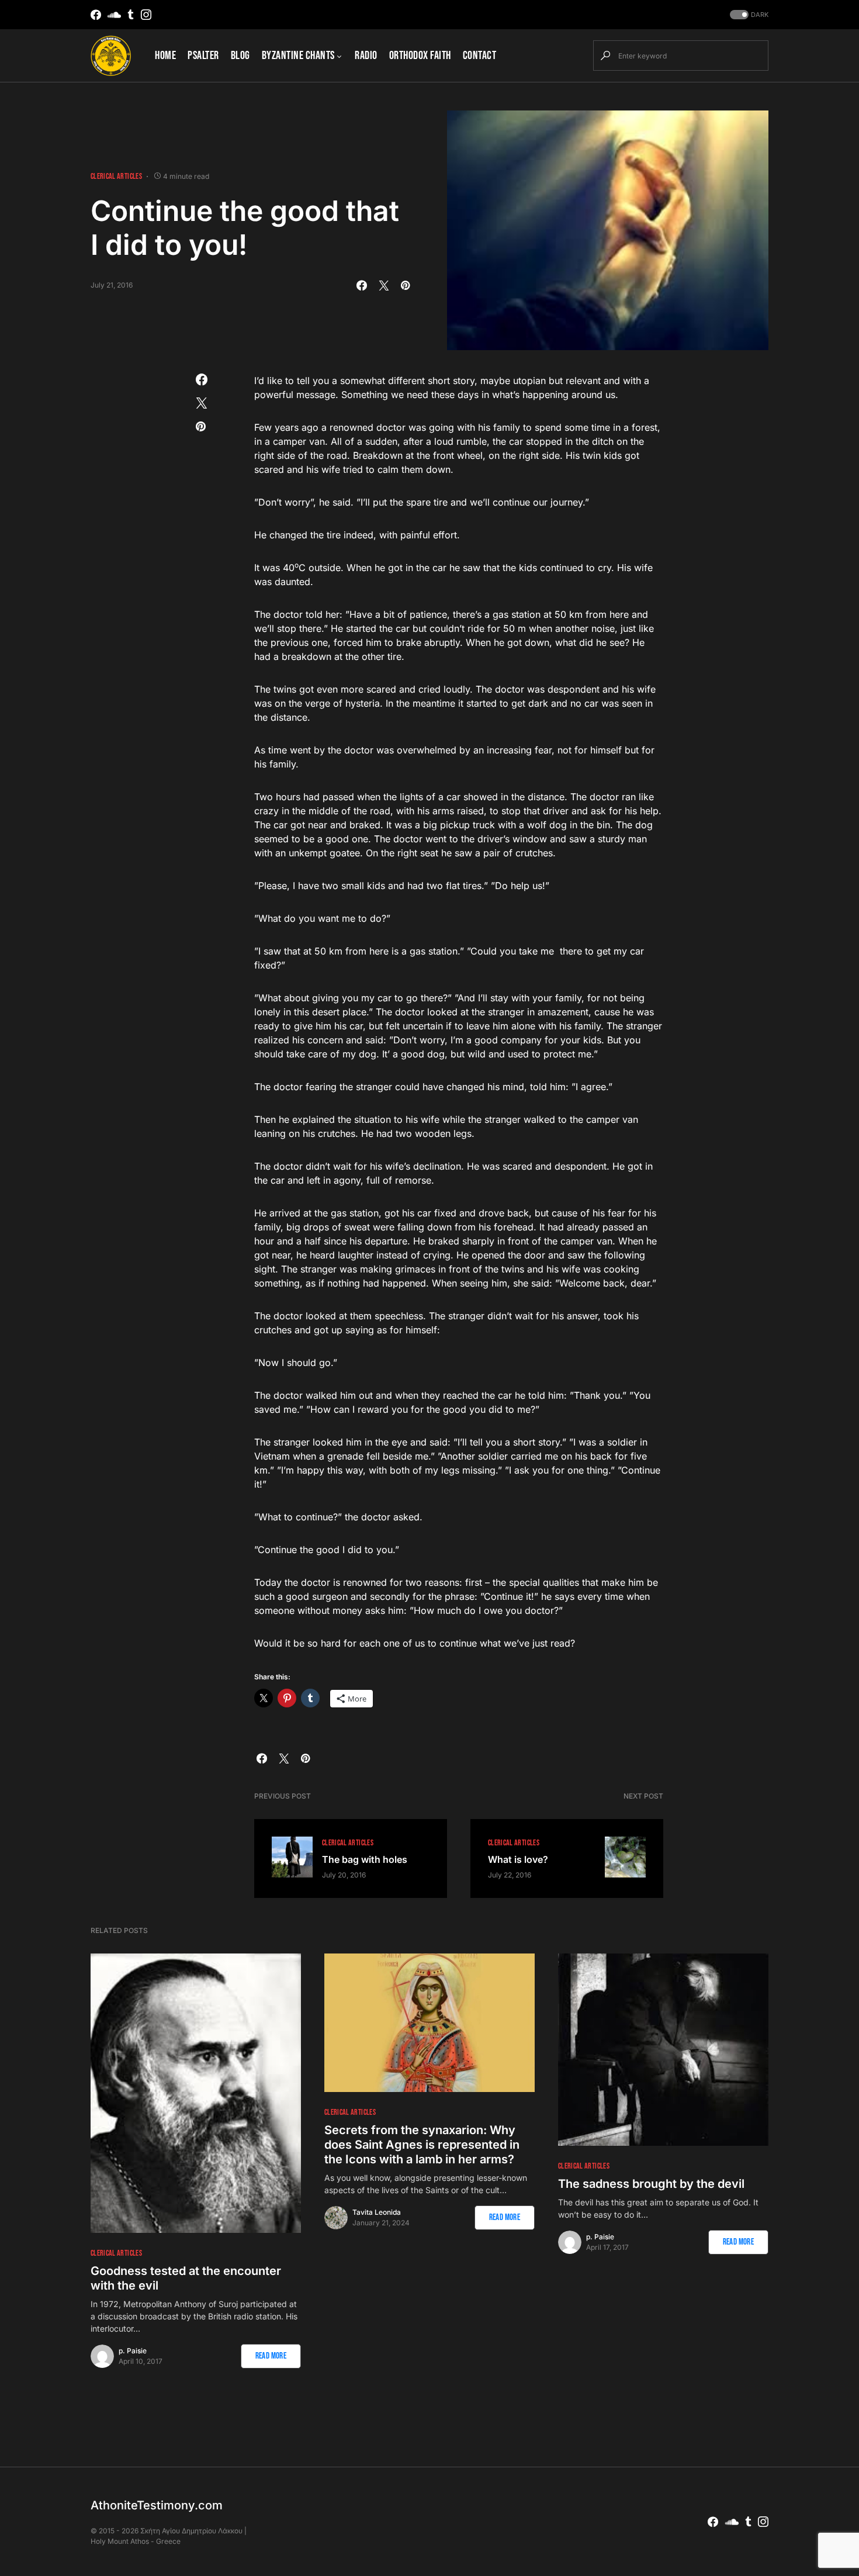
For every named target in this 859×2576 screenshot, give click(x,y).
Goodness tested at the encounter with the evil (186, 2278)
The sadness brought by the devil (651, 2184)
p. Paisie (133, 2351)
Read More (271, 2356)
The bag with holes (365, 1859)
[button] (748, 15)
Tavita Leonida (377, 2212)
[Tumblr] (131, 15)
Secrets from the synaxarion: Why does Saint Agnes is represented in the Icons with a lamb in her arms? (422, 2145)
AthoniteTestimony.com (157, 2505)
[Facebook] (96, 15)
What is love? (518, 1859)
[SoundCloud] (114, 15)
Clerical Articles (116, 176)
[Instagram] (146, 15)
